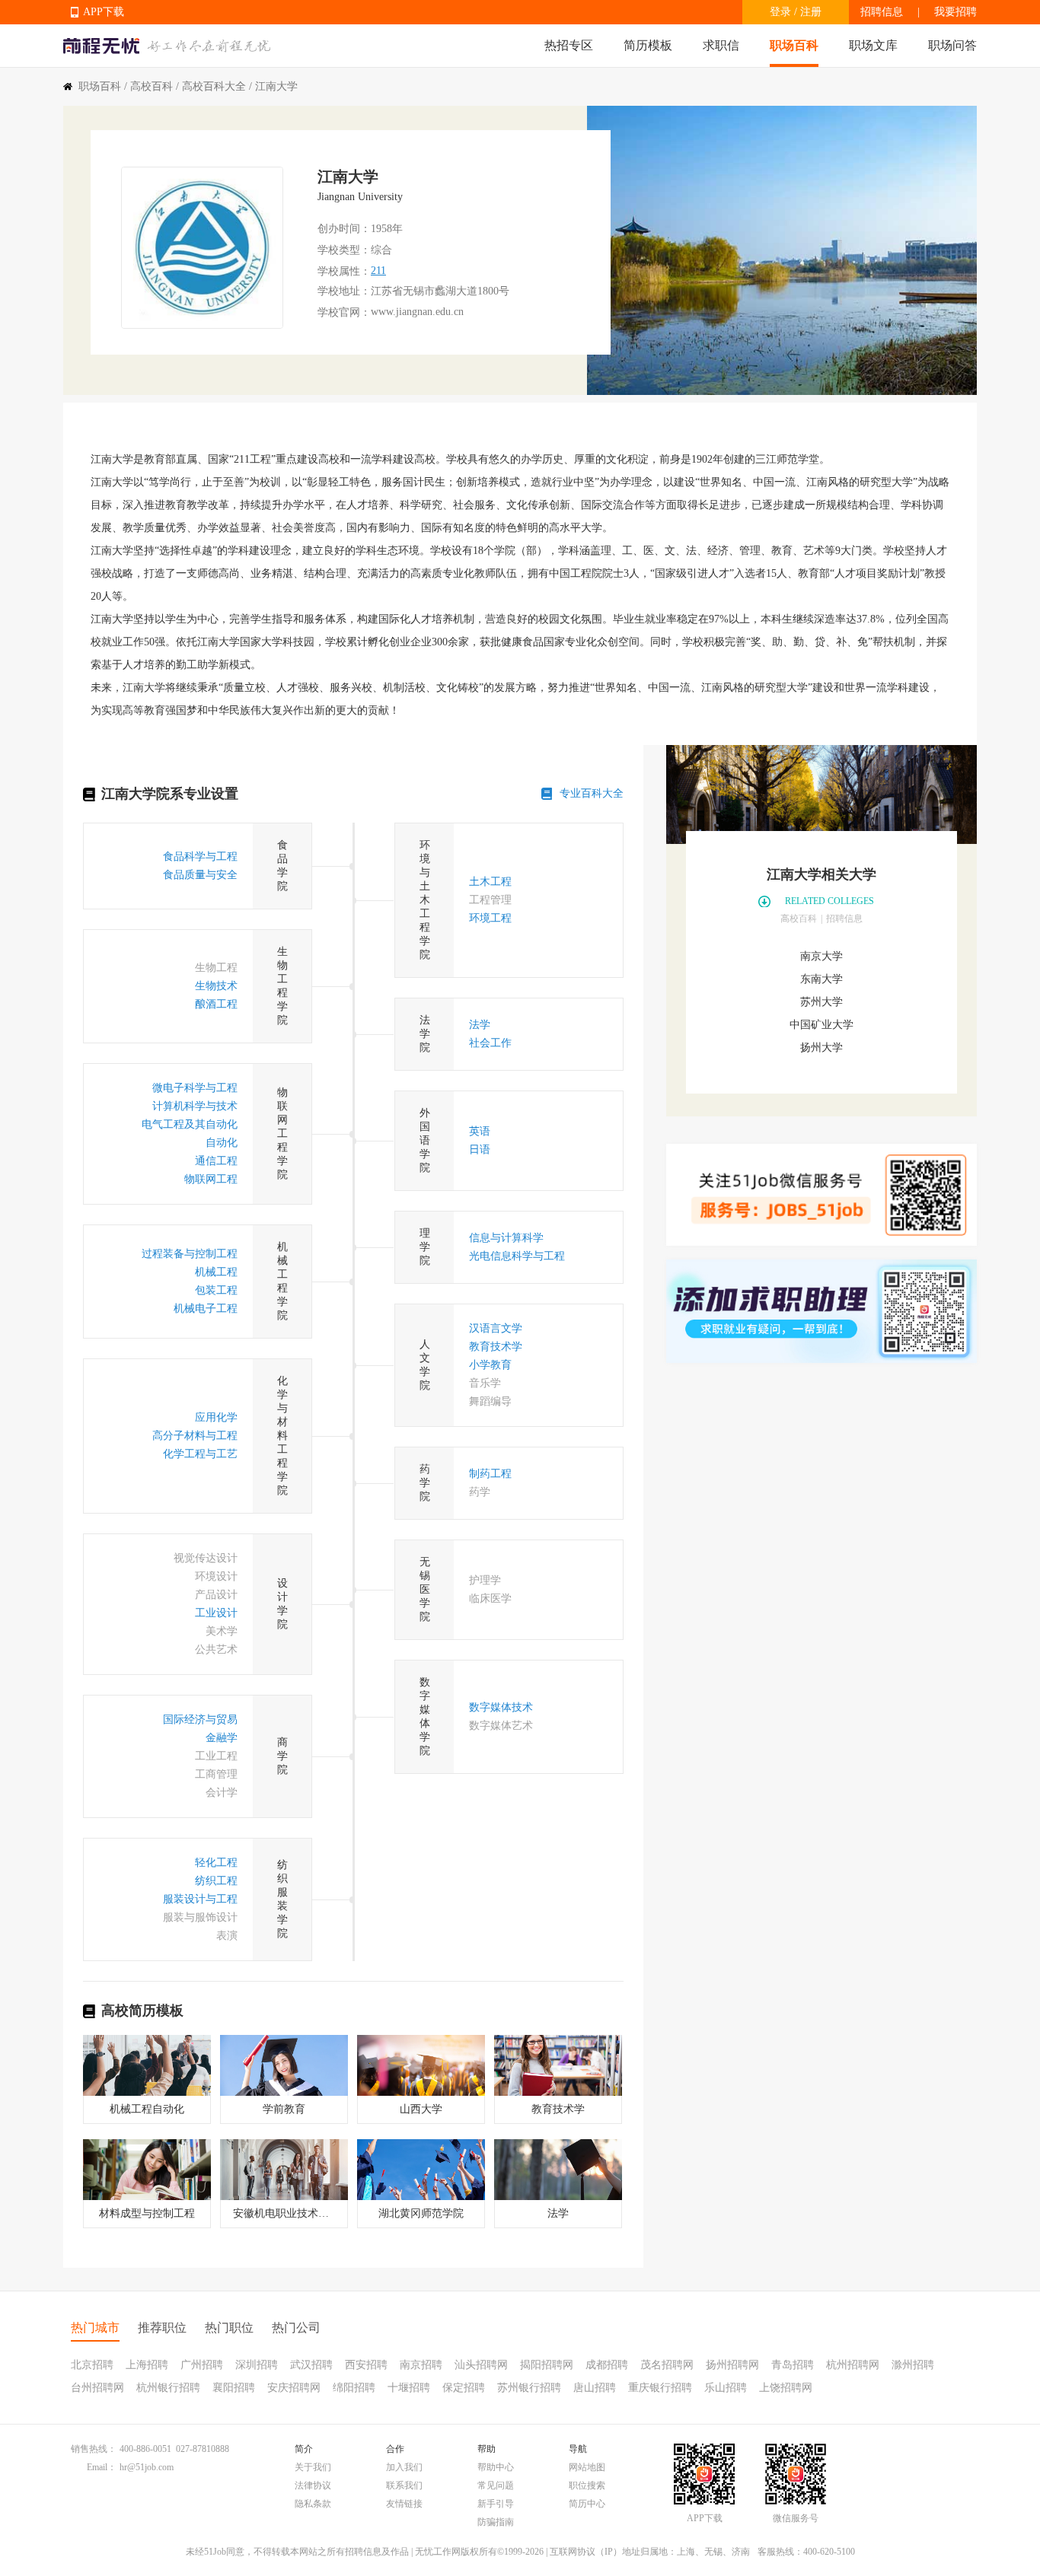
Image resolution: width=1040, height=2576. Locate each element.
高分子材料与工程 (195, 1436)
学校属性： (344, 271)
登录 (780, 12)
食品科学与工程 (200, 857)
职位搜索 (587, 2485)
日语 (480, 1149)
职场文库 (873, 45)
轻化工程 (216, 1863)
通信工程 (216, 1161)
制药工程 (490, 1474)
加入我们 (404, 2467)
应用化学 (216, 1417)
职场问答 (952, 45)
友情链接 (404, 2504)
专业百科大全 (592, 793)
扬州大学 (821, 1048)
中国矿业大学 (821, 1025)
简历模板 (648, 45)
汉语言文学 (496, 1328)
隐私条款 (313, 2504)
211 (378, 271)
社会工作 (490, 1043)
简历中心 (587, 2504)
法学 (480, 1025)
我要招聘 (955, 12)
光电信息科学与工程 (517, 1256)
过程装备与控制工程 (190, 1254)
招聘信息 (882, 12)
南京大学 (821, 956)
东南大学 (821, 979)
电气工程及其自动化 (190, 1124)
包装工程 (216, 1290)
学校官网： (344, 312)
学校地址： (344, 291)
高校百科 (152, 86)
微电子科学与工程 (195, 1088)
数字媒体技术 (501, 1707)
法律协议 (313, 2485)
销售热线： (94, 2449)
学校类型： (344, 250)
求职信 (721, 45)
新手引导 (496, 2504)
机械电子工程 (206, 1309)
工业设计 (216, 1613)
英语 (480, 1131)
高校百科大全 (214, 86)
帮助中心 (496, 2467)
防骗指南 (496, 2522)
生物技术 (216, 986)
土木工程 (490, 882)
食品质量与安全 (200, 875)
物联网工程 (211, 1179)
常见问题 (496, 2485)
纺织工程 (216, 1881)
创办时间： (344, 229)
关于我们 (313, 2467)
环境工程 (490, 918)
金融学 (222, 1738)
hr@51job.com (147, 2467)
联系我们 (404, 2485)
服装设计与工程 (200, 1899)
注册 (811, 12)
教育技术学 (496, 1347)
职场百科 (794, 45)
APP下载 (104, 12)
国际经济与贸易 (200, 1719)
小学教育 (490, 1365)
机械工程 (216, 1272)
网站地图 (587, 2467)
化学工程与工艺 (200, 1454)
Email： (102, 2467)
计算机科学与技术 (195, 1106)
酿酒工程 (216, 1004)
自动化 (222, 1143)
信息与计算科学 (506, 1238)
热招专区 (569, 45)
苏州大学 (821, 1002)
